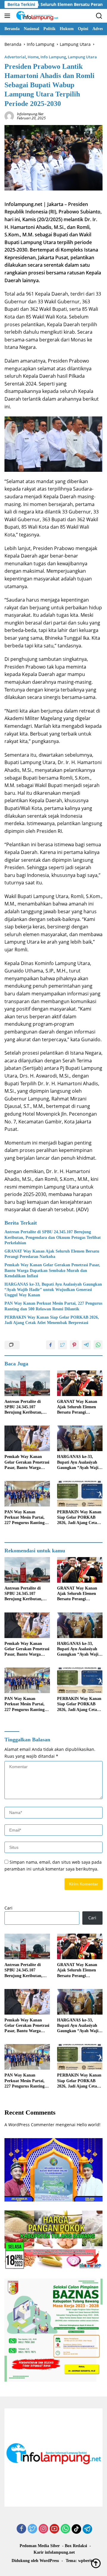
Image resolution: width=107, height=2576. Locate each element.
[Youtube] (54, 2529)
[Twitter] (32, 2529)
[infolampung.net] (36, 16)
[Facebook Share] (51, 1345)
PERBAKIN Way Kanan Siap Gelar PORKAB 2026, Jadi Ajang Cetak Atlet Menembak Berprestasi (52, 1320)
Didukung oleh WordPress (35, 2561)
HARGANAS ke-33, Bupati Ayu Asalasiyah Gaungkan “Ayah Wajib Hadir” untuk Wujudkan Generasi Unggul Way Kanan (53, 1290)
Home (33, 57)
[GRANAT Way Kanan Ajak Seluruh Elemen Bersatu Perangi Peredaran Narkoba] (80, 1383)
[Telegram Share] (86, 1345)
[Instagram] (43, 2529)
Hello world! (89, 2125)
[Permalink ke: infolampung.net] (9, 115)
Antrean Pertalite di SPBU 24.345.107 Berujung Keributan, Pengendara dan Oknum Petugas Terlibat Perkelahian (53, 1237)
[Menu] (8, 16)
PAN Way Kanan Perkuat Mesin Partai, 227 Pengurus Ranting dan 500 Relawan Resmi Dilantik (53, 1306)
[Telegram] (87, 2529)
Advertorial (15, 57)
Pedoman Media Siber (40, 2546)
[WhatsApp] (65, 2529)
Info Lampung (53, 57)
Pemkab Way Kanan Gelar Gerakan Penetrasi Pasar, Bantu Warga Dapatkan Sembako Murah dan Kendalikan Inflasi (52, 1270)
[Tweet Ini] (62, 1345)
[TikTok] (76, 2529)
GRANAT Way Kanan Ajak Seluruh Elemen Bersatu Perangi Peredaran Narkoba (52, 1254)
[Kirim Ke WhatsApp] (98, 1345)
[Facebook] (21, 2529)
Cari (8, 1908)
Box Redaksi (76, 2546)
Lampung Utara (82, 57)
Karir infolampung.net (54, 2552)
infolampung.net (30, 114)
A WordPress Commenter (29, 2125)
